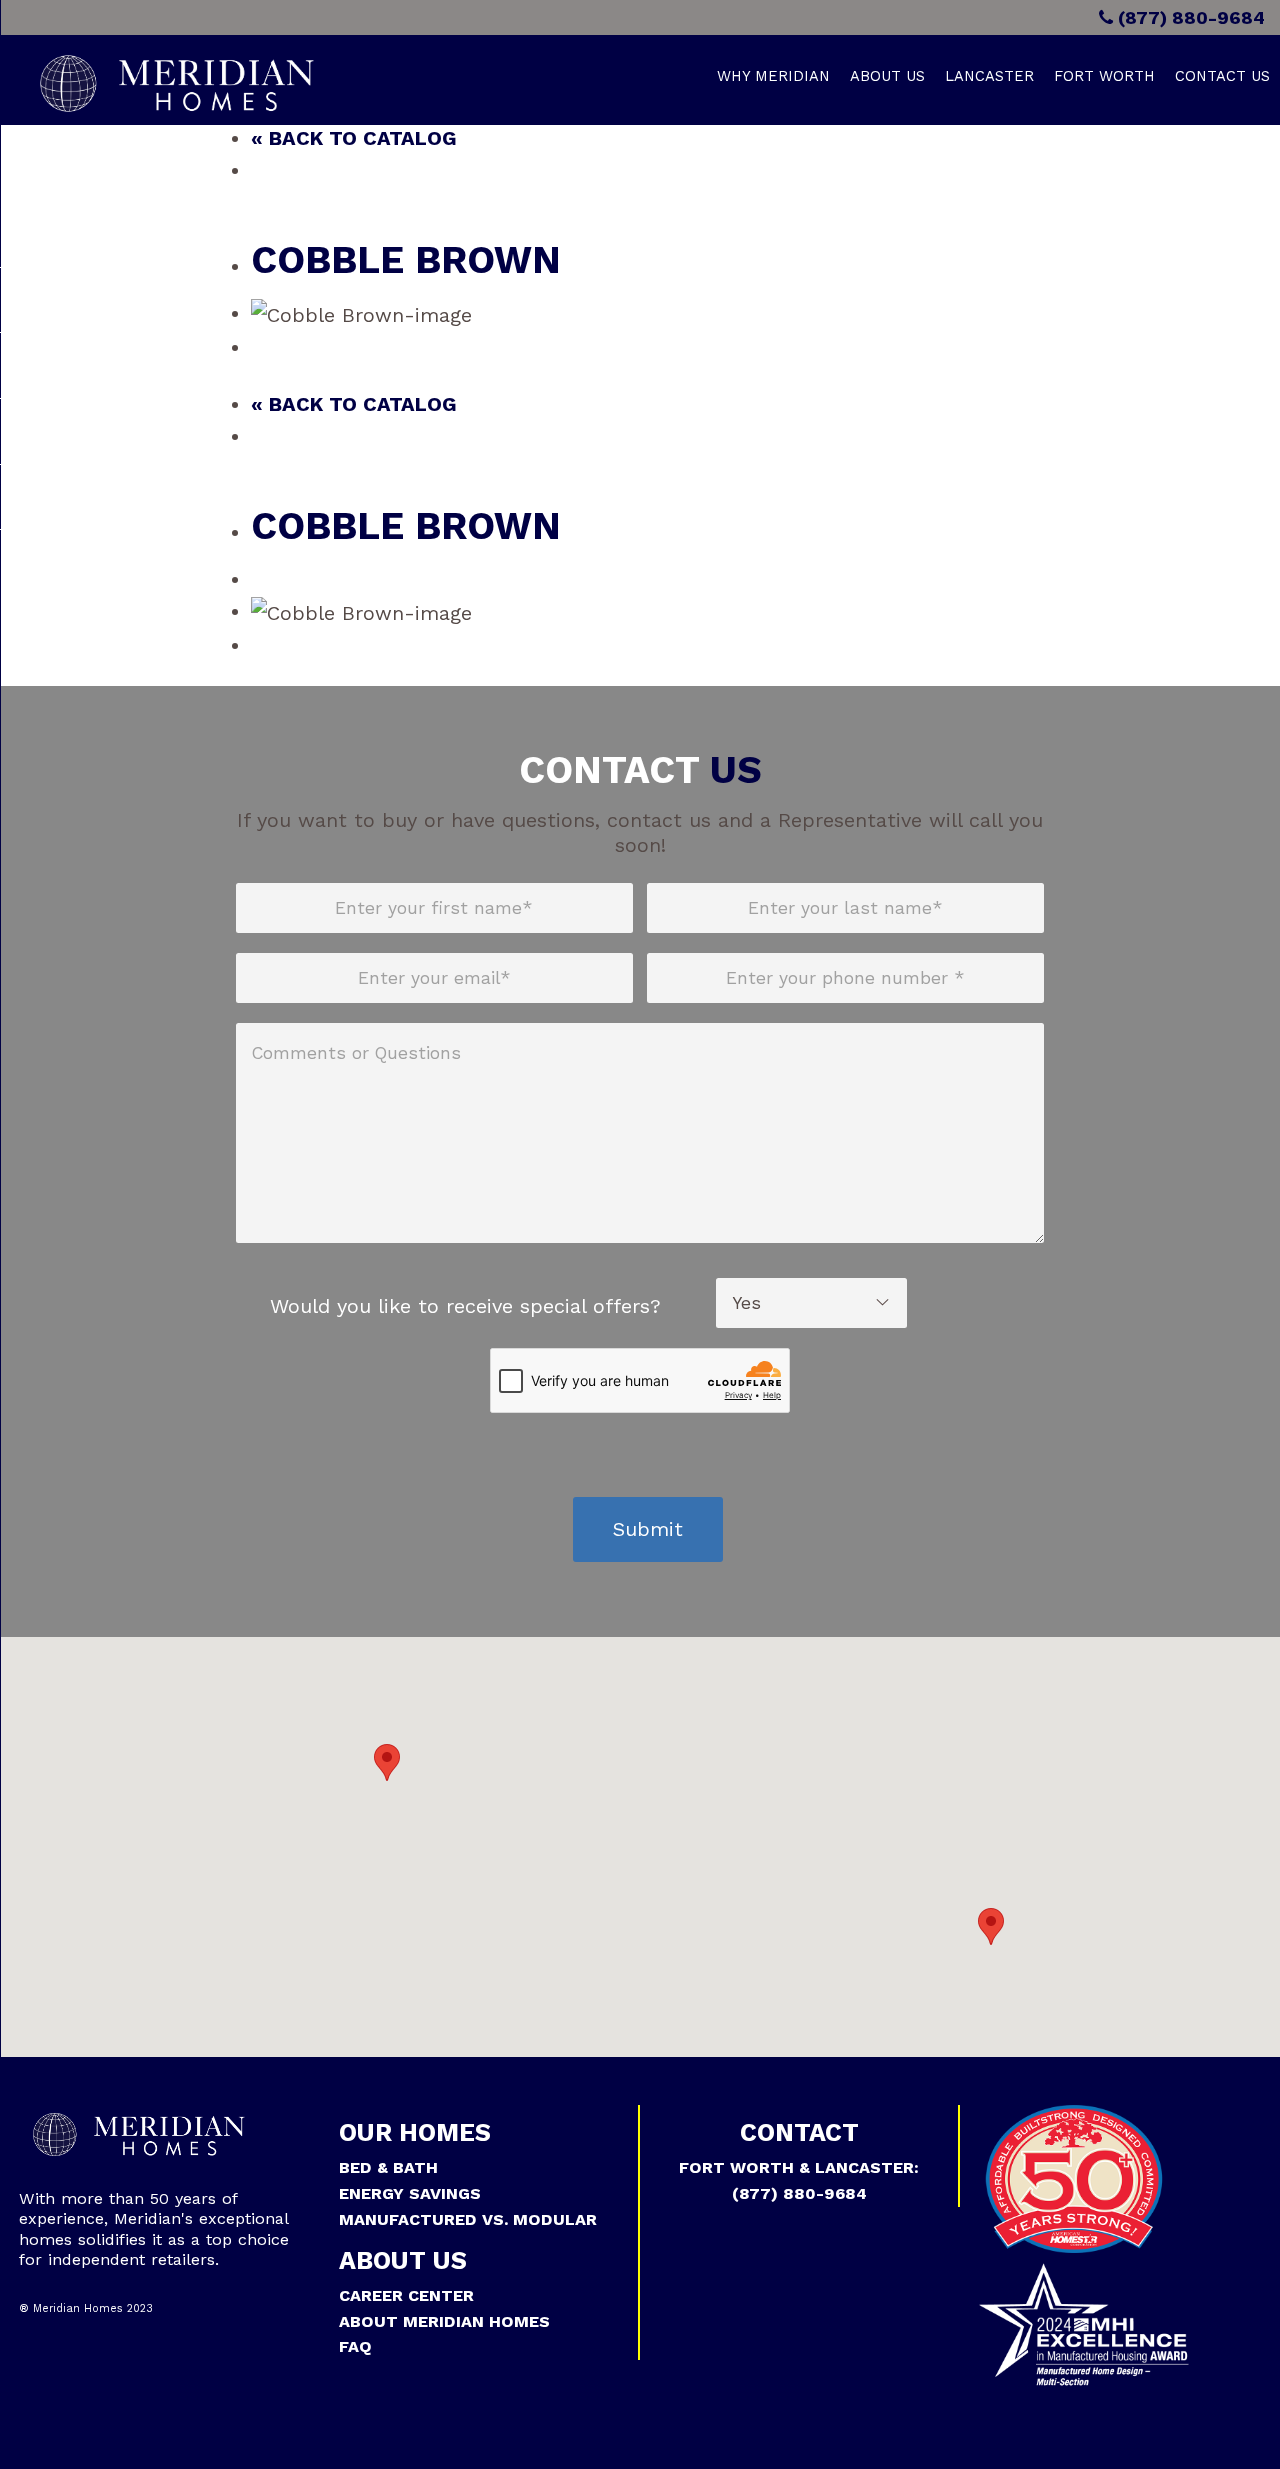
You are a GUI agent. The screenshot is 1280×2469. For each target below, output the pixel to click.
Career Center (406, 2295)
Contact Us (1222, 76)
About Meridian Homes (444, 2321)
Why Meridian (773, 76)
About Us (887, 76)
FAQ (355, 2346)
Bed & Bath (388, 2167)
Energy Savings (410, 2193)
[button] (387, 1762)
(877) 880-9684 (1189, 17)
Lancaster (989, 76)
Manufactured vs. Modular (468, 2219)
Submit (648, 1529)
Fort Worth (1104, 76)
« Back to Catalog (354, 138)
